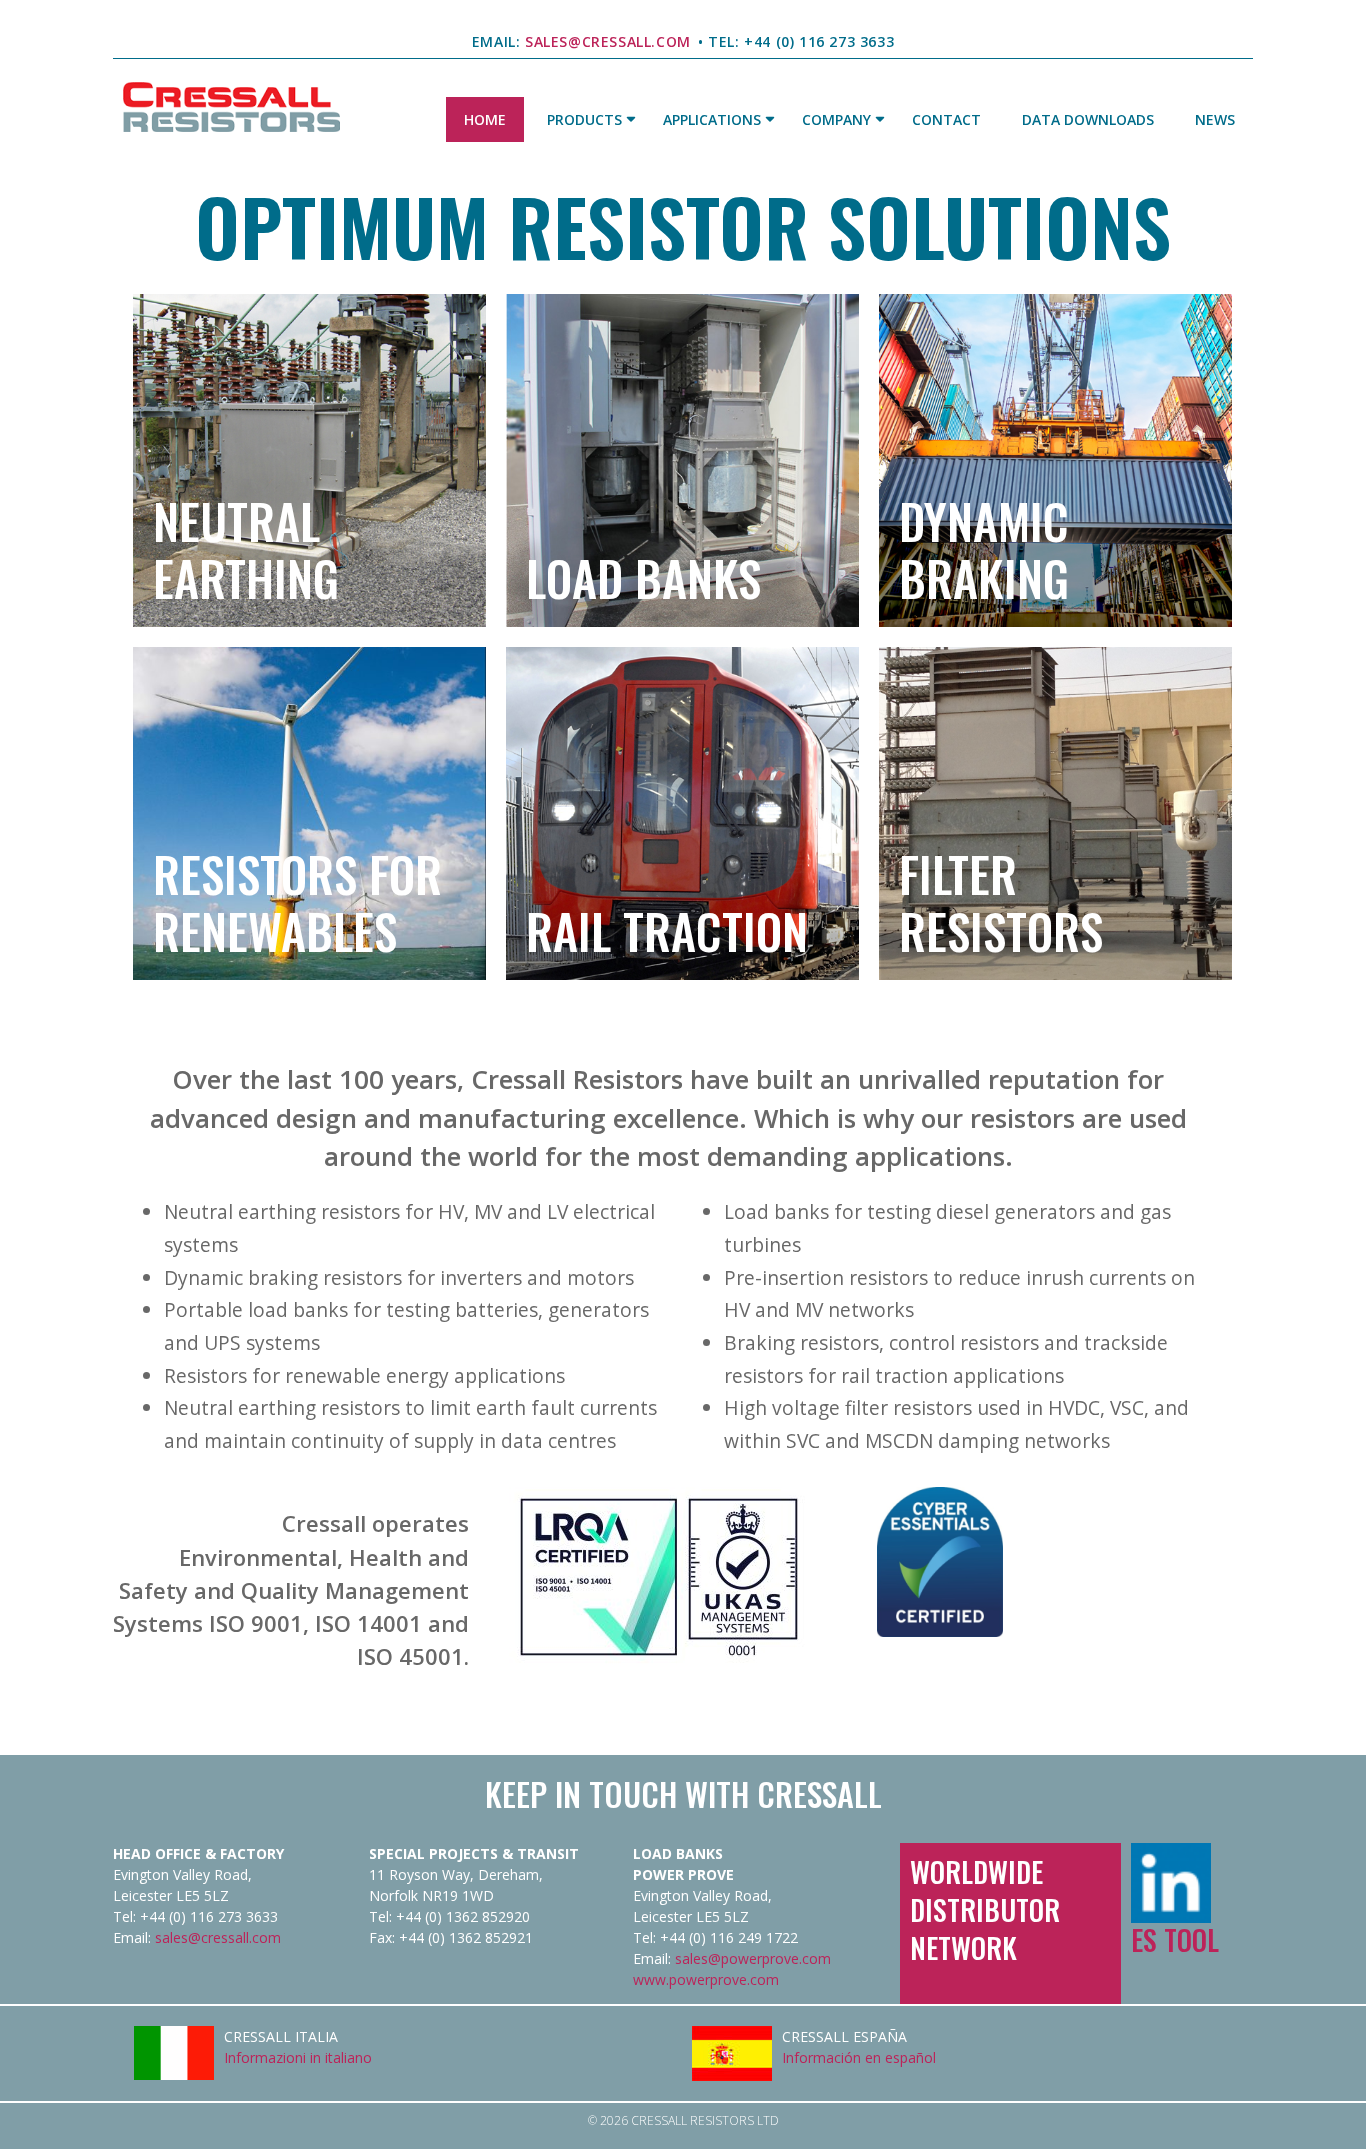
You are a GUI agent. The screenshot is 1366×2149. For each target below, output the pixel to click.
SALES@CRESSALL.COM (606, 41)
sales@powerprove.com (753, 1958)
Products (584, 119)
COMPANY (836, 119)
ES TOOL (1175, 1939)
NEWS (1215, 119)
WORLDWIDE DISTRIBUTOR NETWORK (985, 1910)
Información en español (859, 2057)
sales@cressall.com (218, 1937)
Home (485, 119)
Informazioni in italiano (298, 2057)
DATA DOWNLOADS (1088, 119)
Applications (712, 119)
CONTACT (946, 119)
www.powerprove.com (706, 1979)
